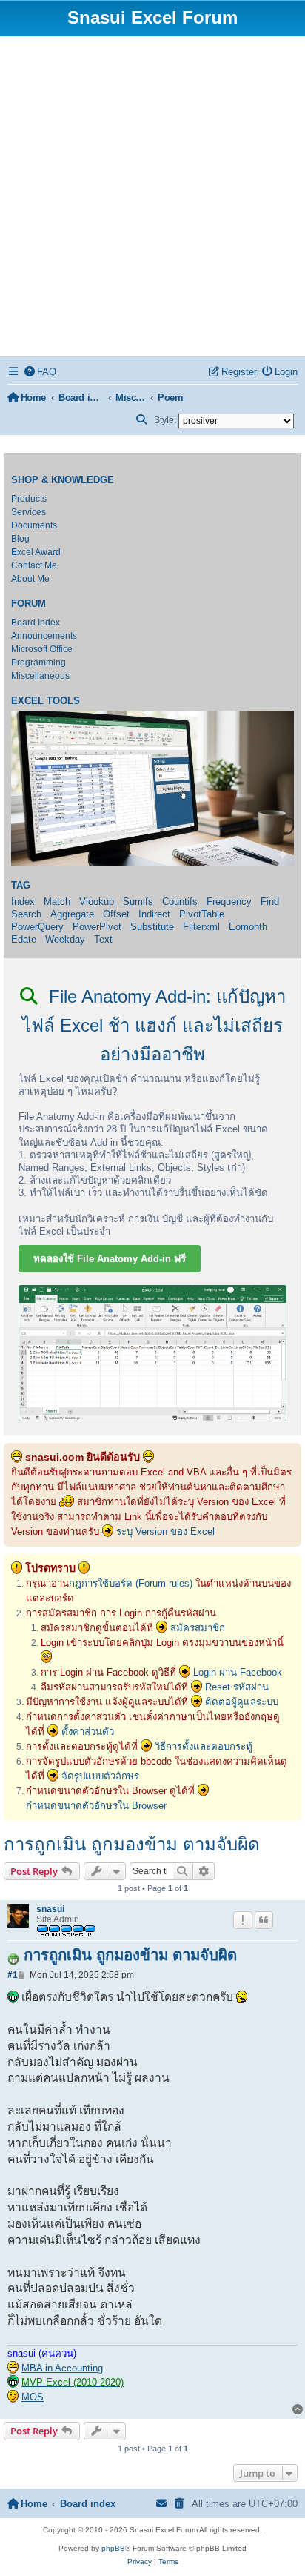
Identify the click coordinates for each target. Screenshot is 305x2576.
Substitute (152, 927)
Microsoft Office (42, 649)
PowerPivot (97, 927)
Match (57, 902)
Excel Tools (46, 701)
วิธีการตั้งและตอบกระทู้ (204, 1746)
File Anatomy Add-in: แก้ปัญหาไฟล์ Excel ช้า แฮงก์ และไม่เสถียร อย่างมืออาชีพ (154, 1025)
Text (103, 939)
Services (29, 512)
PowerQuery (37, 927)
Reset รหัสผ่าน (237, 1687)
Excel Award (36, 552)
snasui (50, 1909)
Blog (20, 539)
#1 (13, 1975)
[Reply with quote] (264, 1920)
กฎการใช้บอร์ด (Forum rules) (131, 1583)
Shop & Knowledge (63, 480)
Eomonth (248, 927)
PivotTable (202, 914)
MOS (33, 2397)
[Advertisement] (152, 196)
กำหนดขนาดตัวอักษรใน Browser (96, 1806)
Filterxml (201, 927)
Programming (38, 663)
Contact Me (34, 565)
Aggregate (72, 914)
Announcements (44, 636)
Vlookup (97, 902)
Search (26, 914)
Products (29, 499)
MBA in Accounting (62, 2368)
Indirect (154, 914)
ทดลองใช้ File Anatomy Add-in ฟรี (110, 1259)
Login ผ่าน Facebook (238, 1672)
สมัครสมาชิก (198, 1628)
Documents (34, 525)
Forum (29, 604)
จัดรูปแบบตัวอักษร (100, 1776)
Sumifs (138, 902)
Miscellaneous (40, 676)
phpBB (113, 2548)
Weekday (65, 939)
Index (23, 902)
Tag (21, 886)
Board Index (36, 623)
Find (270, 902)
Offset (116, 914)
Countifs (180, 902)
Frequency (229, 902)
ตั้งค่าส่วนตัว (88, 1732)
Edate (24, 939)
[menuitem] (41, 372)
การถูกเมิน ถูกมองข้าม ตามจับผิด (132, 1844)
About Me (30, 579)
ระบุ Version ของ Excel (165, 1531)
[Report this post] (243, 1920)
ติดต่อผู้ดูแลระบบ (242, 1702)
